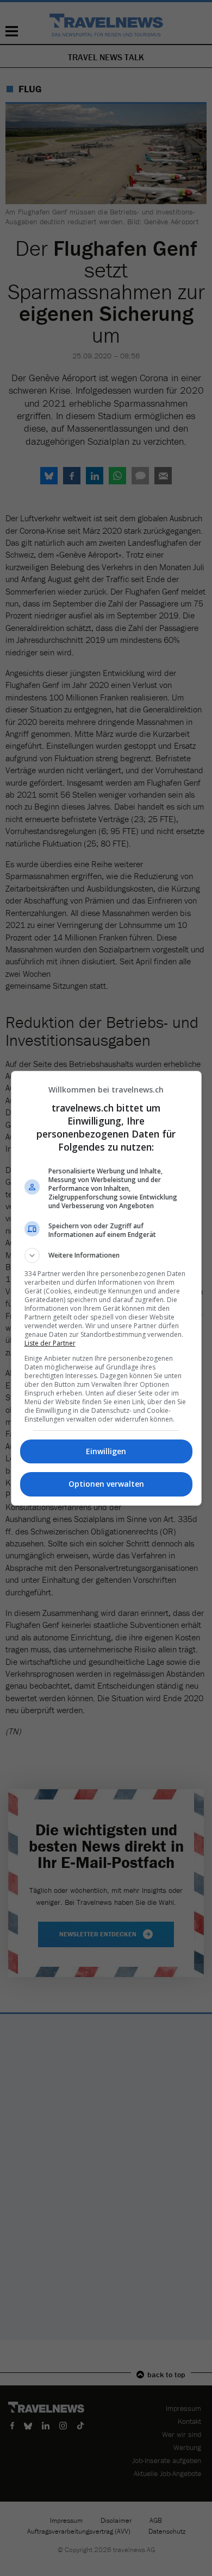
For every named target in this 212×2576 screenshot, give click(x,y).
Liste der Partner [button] (50, 1343)
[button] (106, 1255)
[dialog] (106, 1288)
